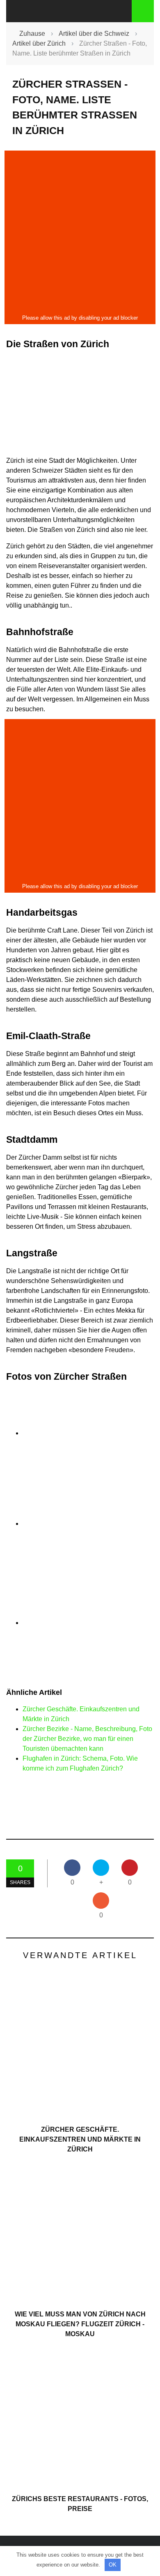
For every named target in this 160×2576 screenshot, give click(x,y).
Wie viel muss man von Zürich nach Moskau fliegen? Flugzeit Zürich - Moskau (80, 2324)
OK (113, 2565)
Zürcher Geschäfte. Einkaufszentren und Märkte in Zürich (80, 2139)
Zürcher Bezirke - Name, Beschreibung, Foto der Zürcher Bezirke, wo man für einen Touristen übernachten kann (87, 1739)
